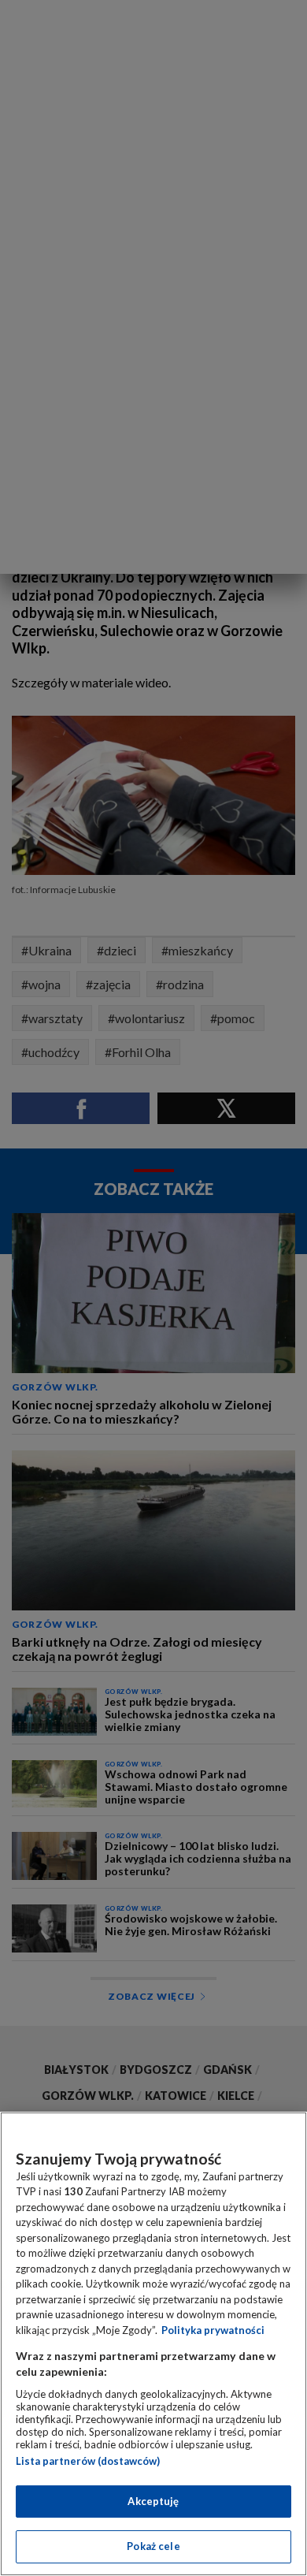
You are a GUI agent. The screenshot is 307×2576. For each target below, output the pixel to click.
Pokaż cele (153, 2546)
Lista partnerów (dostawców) (88, 2461)
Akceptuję (153, 2501)
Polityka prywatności (213, 2330)
